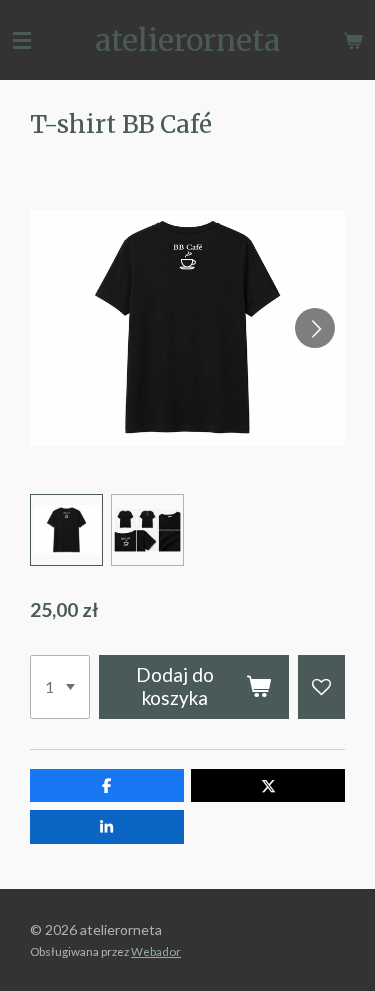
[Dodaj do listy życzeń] (321, 687)
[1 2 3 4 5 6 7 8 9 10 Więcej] (60, 687)
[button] (66, 530)
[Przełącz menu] (22, 40)
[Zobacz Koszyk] (353, 40)
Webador (156, 951)
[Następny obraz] (315, 328)
